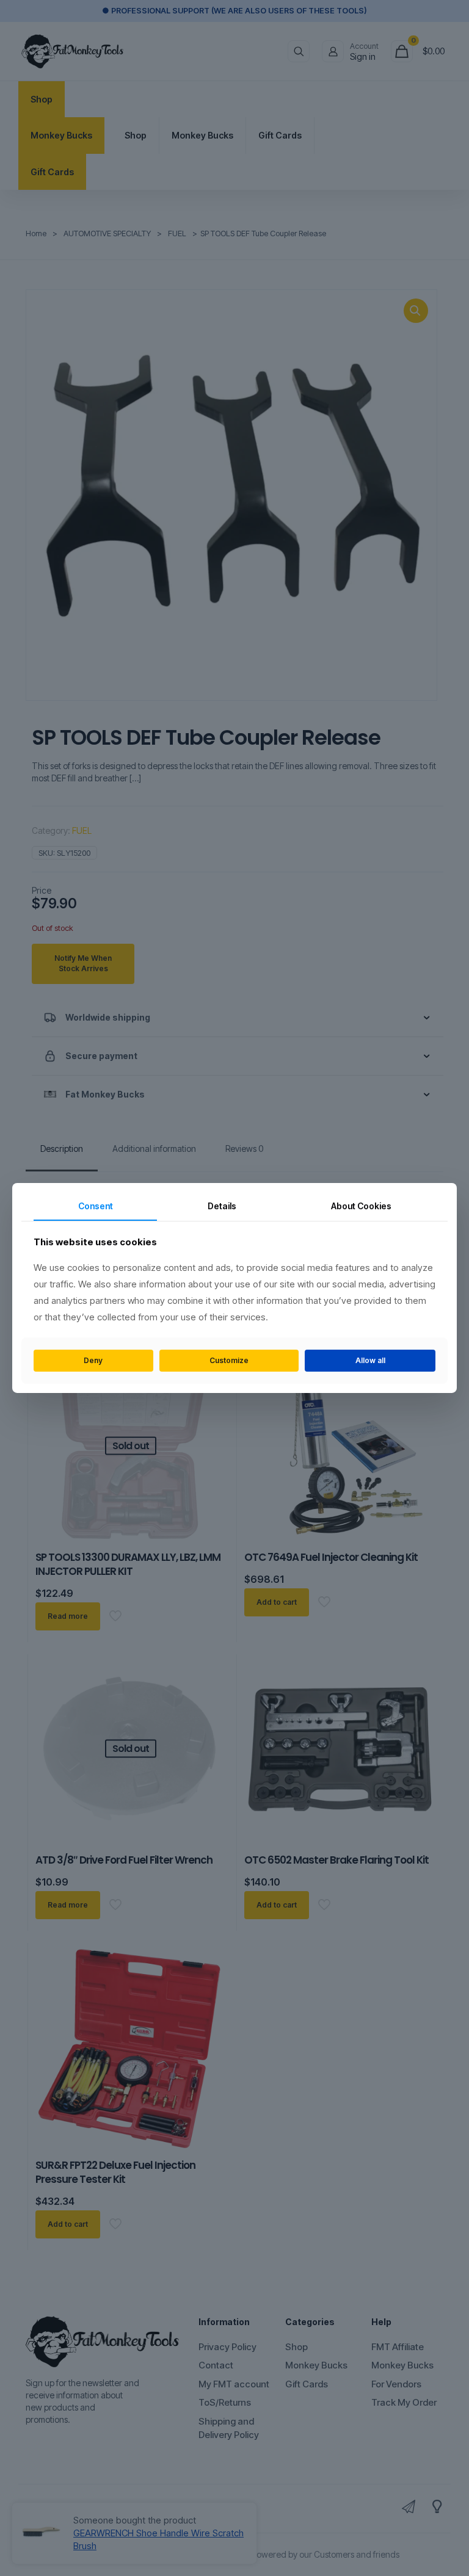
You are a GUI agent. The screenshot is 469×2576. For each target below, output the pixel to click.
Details (222, 1206)
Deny (93, 1360)
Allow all (370, 1360)
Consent (96, 1206)
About (361, 1206)
